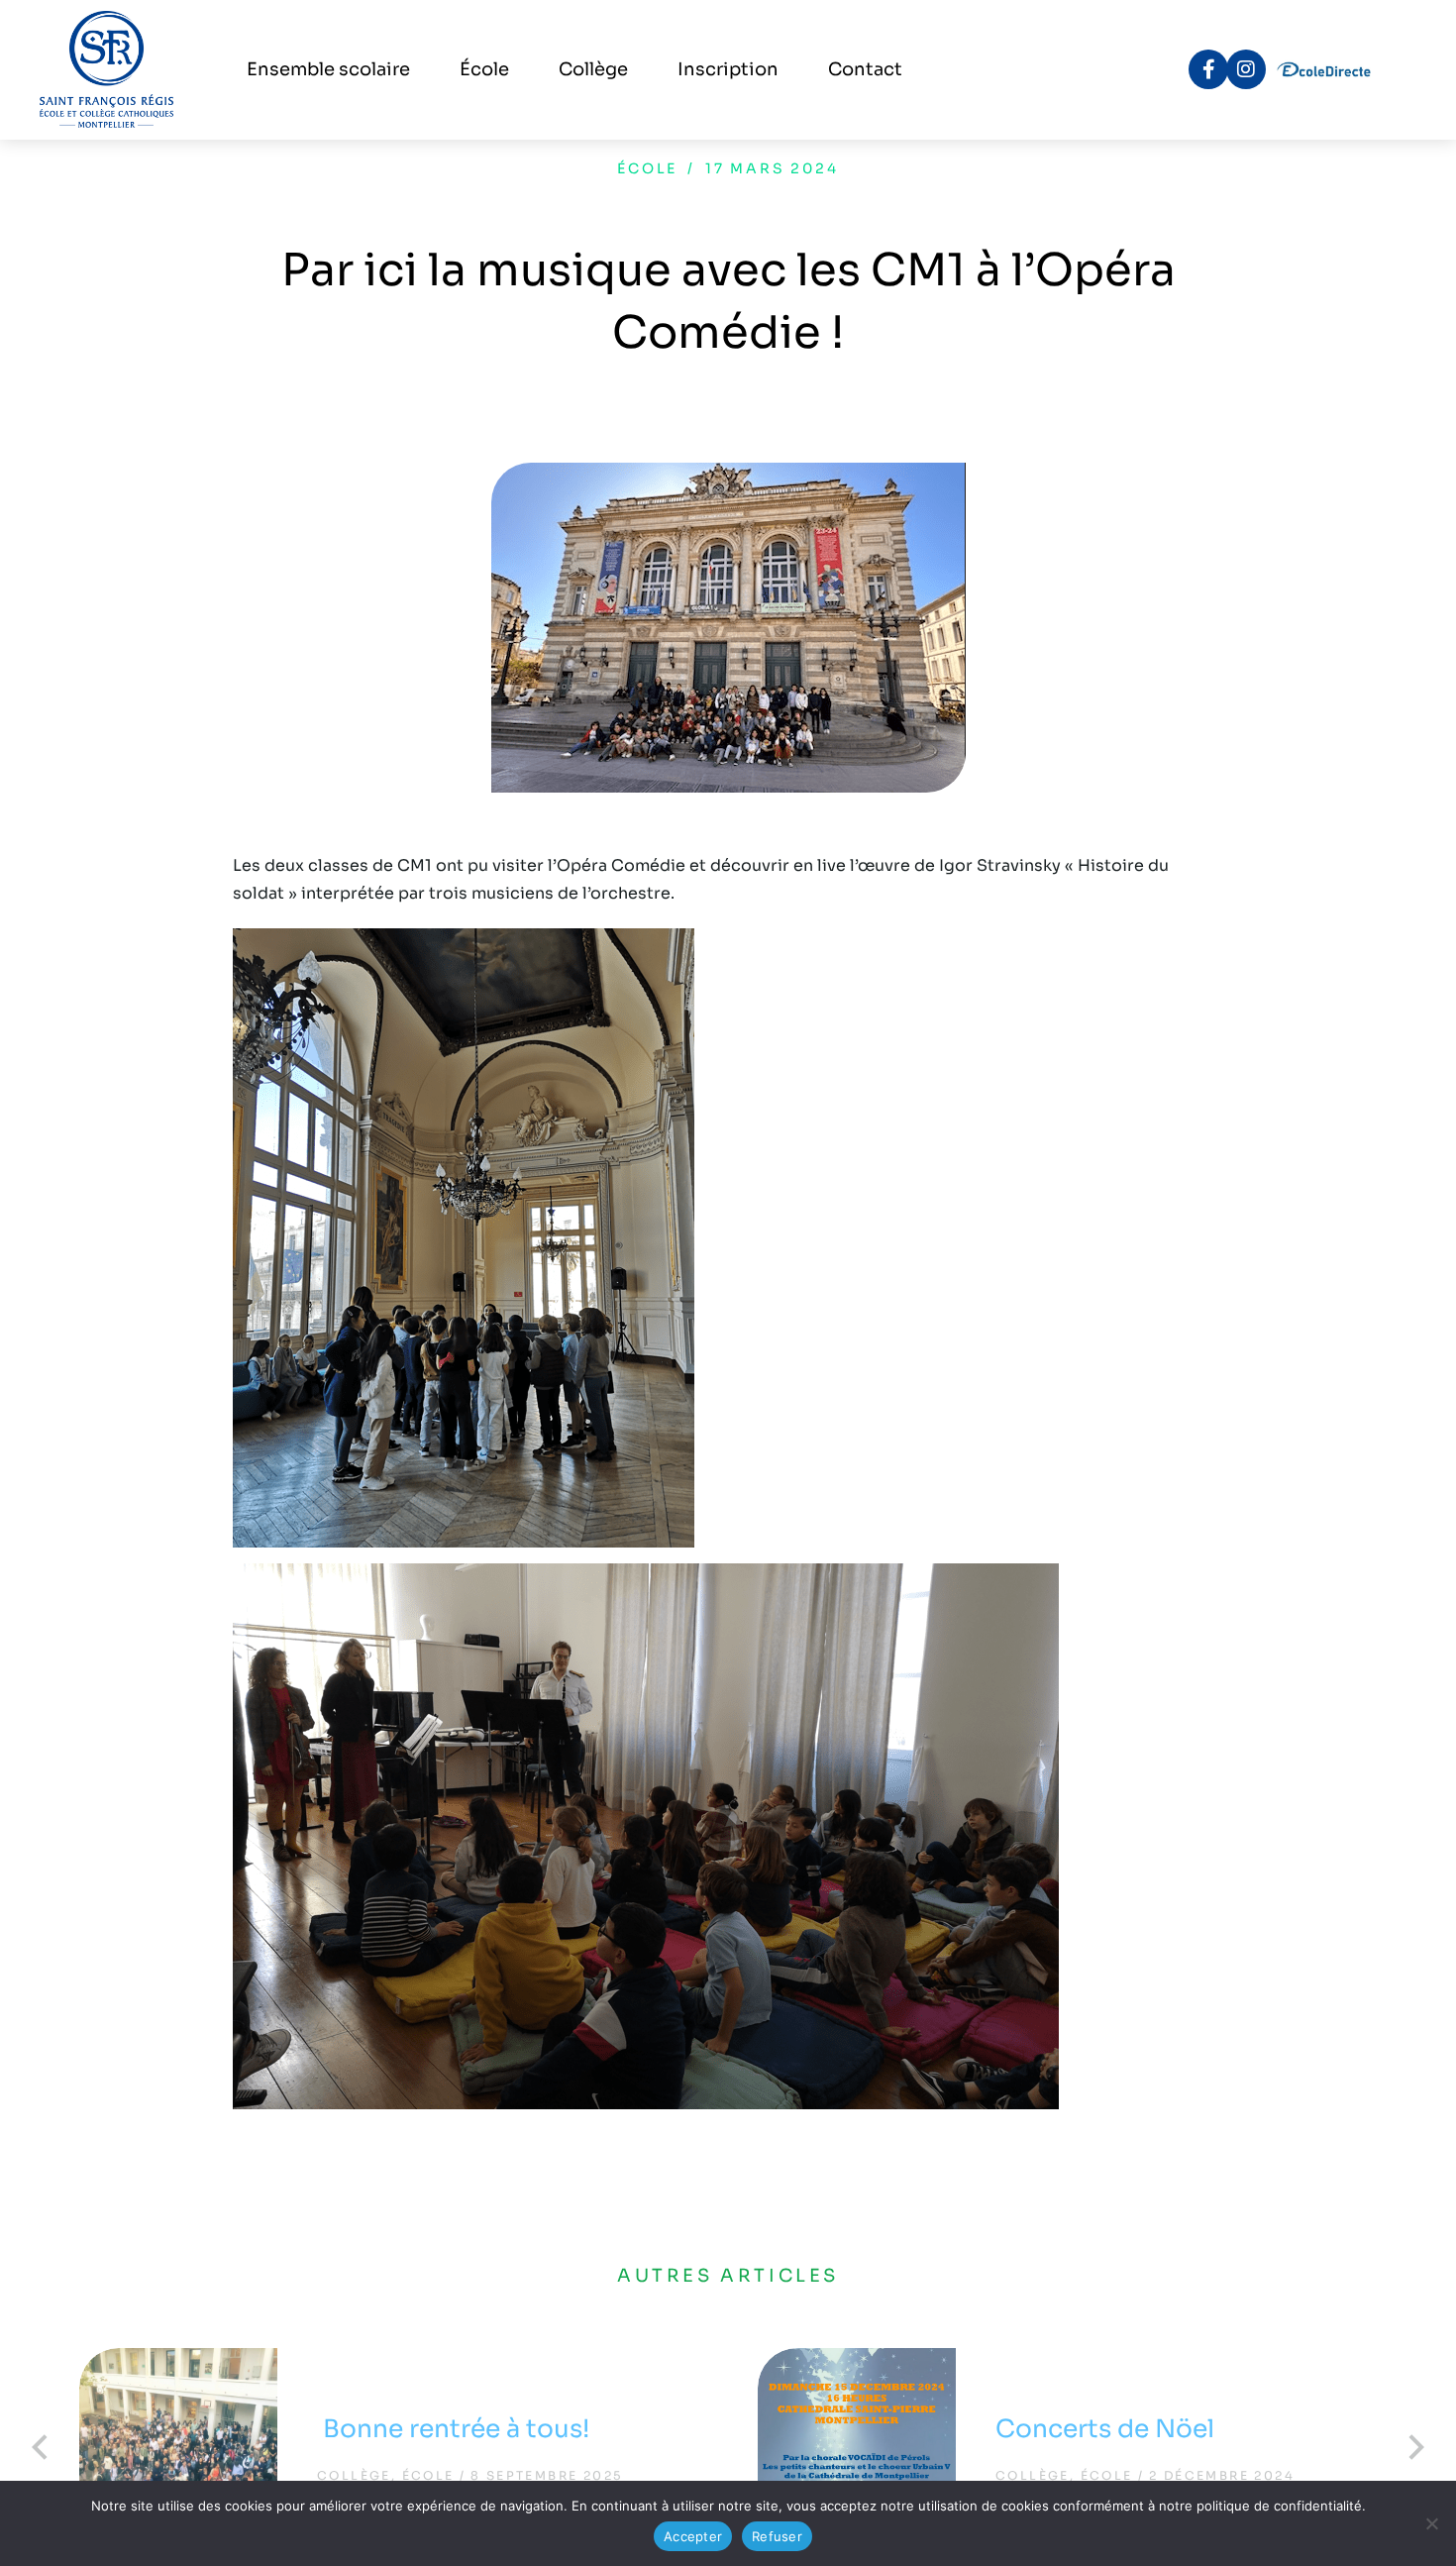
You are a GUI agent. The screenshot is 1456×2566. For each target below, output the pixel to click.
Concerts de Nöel (1105, 2429)
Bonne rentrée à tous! (456, 2429)
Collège (354, 2475)
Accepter (693, 2536)
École (647, 168)
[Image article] (178, 2447)
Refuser (777, 2536)
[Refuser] (1431, 2523)
